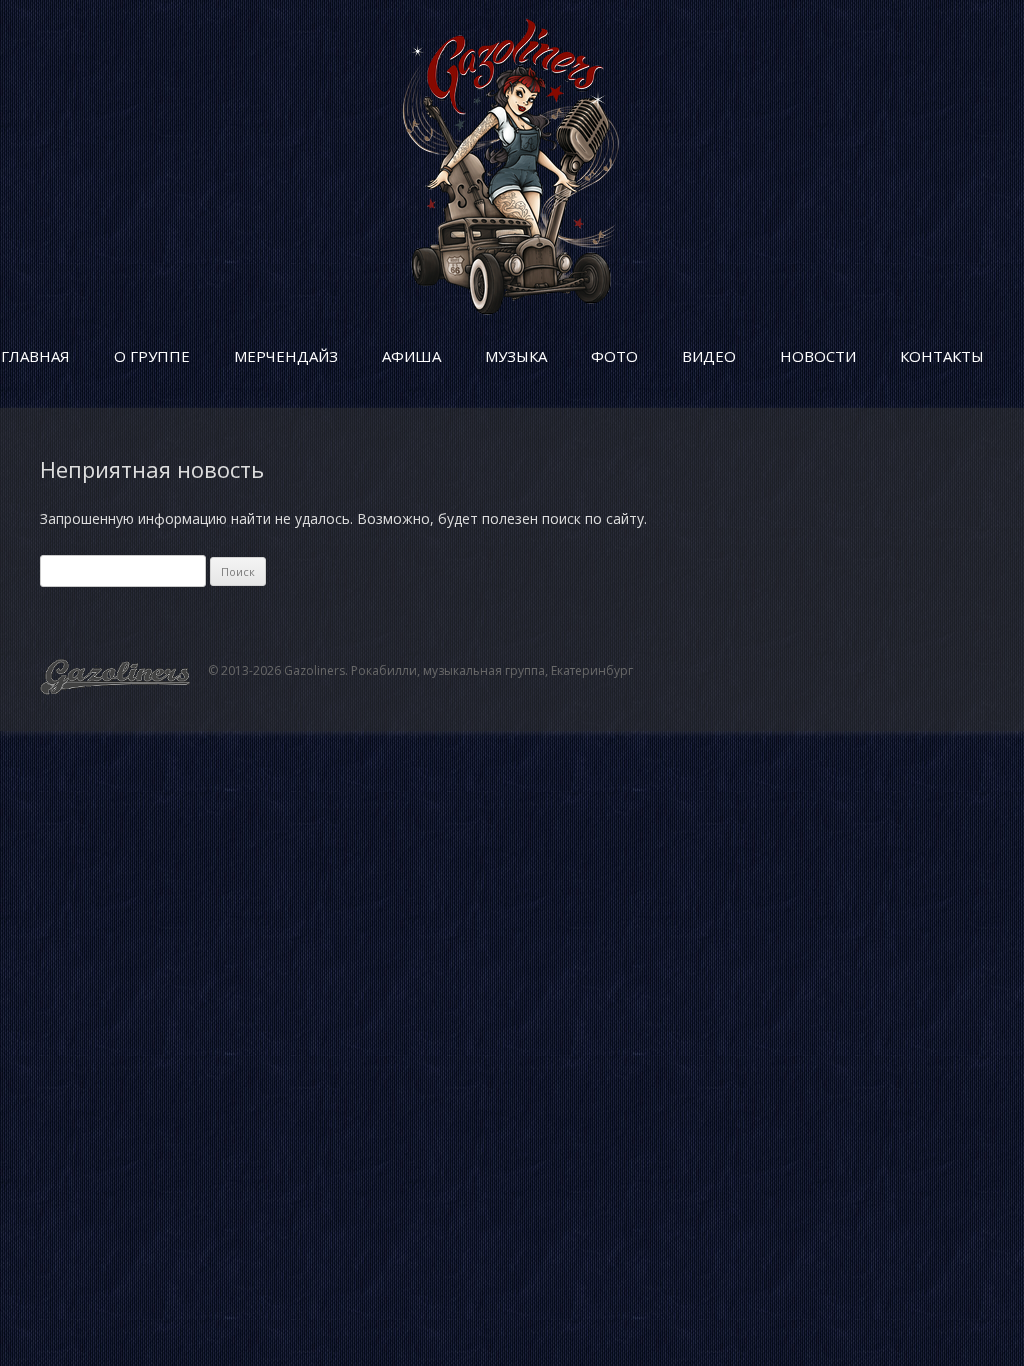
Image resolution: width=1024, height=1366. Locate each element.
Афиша (411, 356)
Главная (35, 356)
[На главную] (512, 309)
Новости (818, 356)
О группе (152, 356)
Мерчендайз (286, 356)
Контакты (942, 356)
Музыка (516, 356)
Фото (614, 356)
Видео (709, 356)
